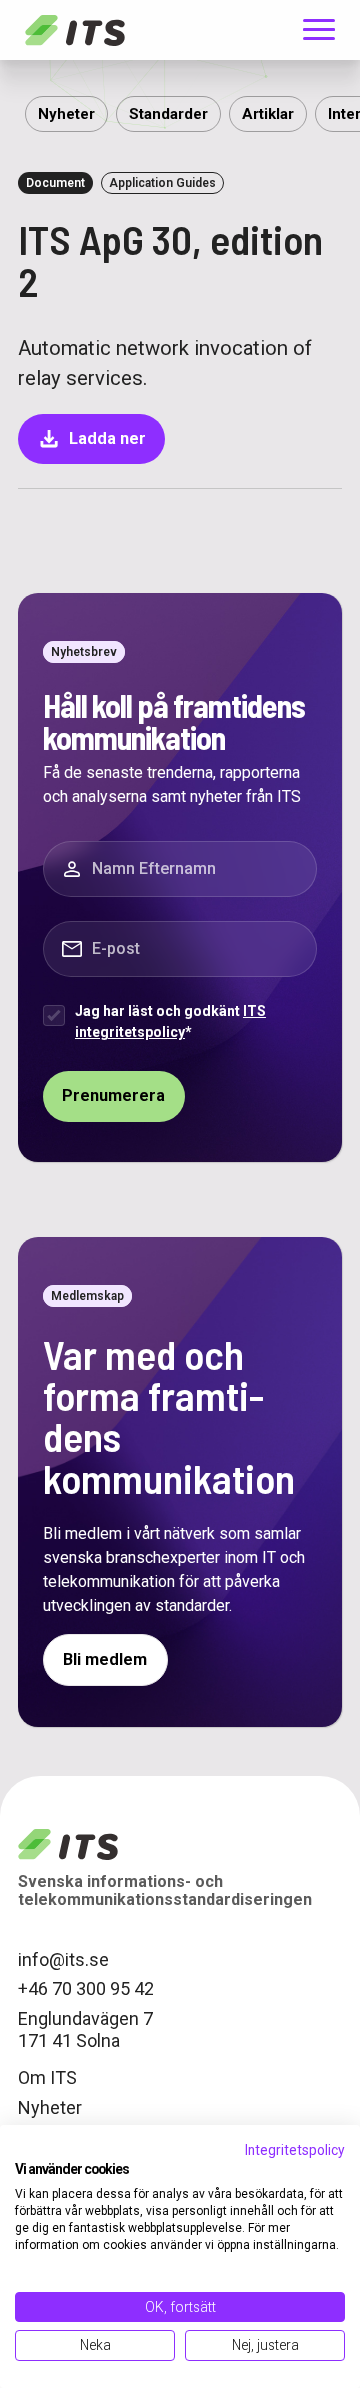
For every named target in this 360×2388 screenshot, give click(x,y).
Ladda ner (91, 439)
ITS (75, 30)
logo (68, 1845)
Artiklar (268, 114)
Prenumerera (113, 1095)
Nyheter (66, 114)
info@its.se (63, 1959)
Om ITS (47, 2077)
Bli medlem (105, 1659)
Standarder (168, 114)
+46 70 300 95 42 (86, 1988)
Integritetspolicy (295, 2150)
